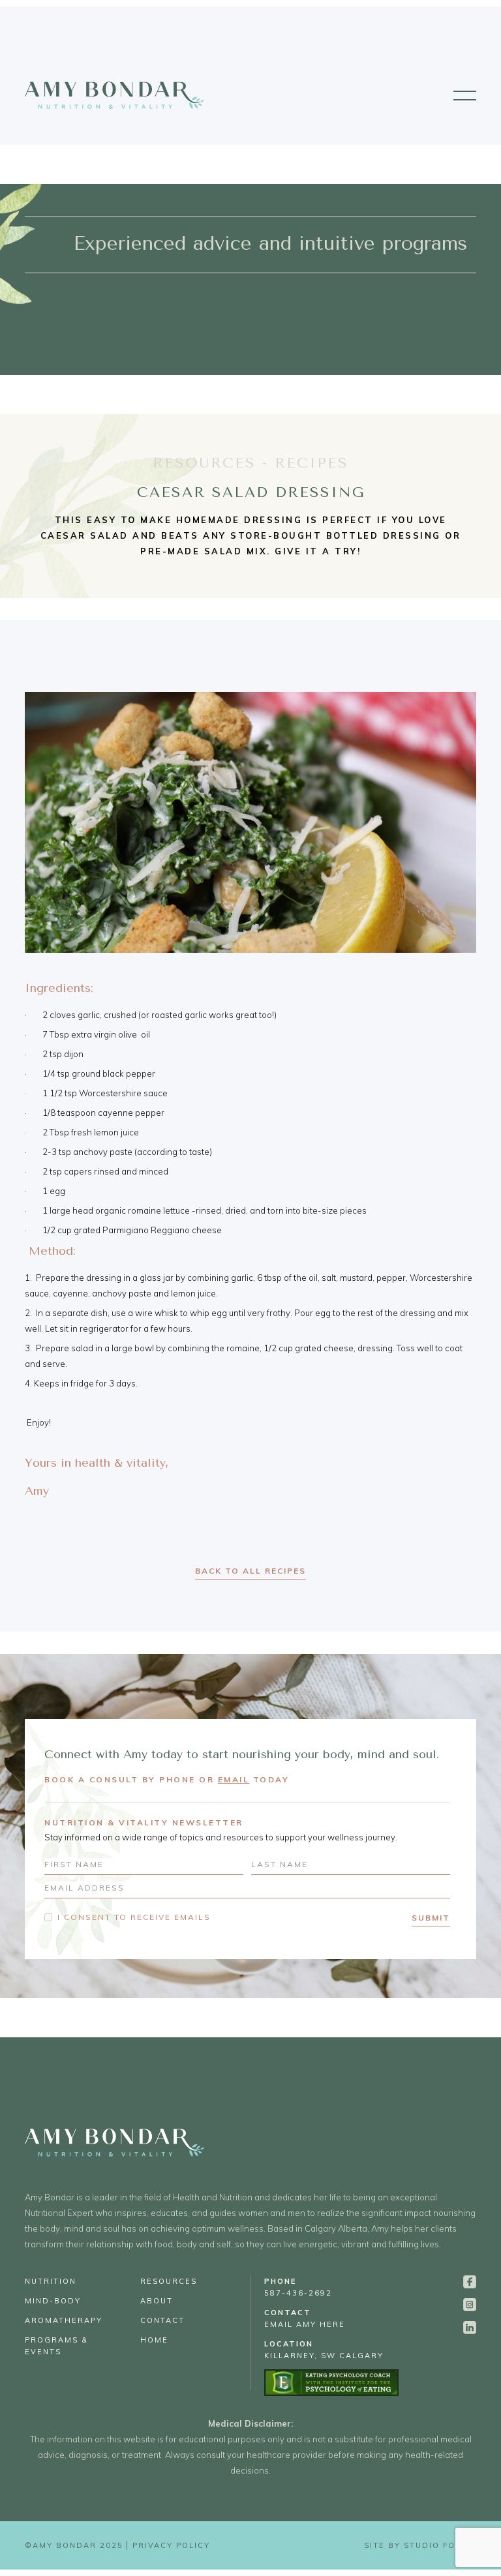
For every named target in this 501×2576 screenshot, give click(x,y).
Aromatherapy (64, 2320)
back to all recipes (250, 1571)
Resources (169, 2281)
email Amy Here (305, 2318)
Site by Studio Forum (420, 2545)
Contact (162, 2320)
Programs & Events (56, 2346)
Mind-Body (53, 2301)
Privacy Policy (171, 2545)
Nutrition (51, 2281)
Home (154, 2340)
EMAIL (234, 1779)
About (157, 2301)
